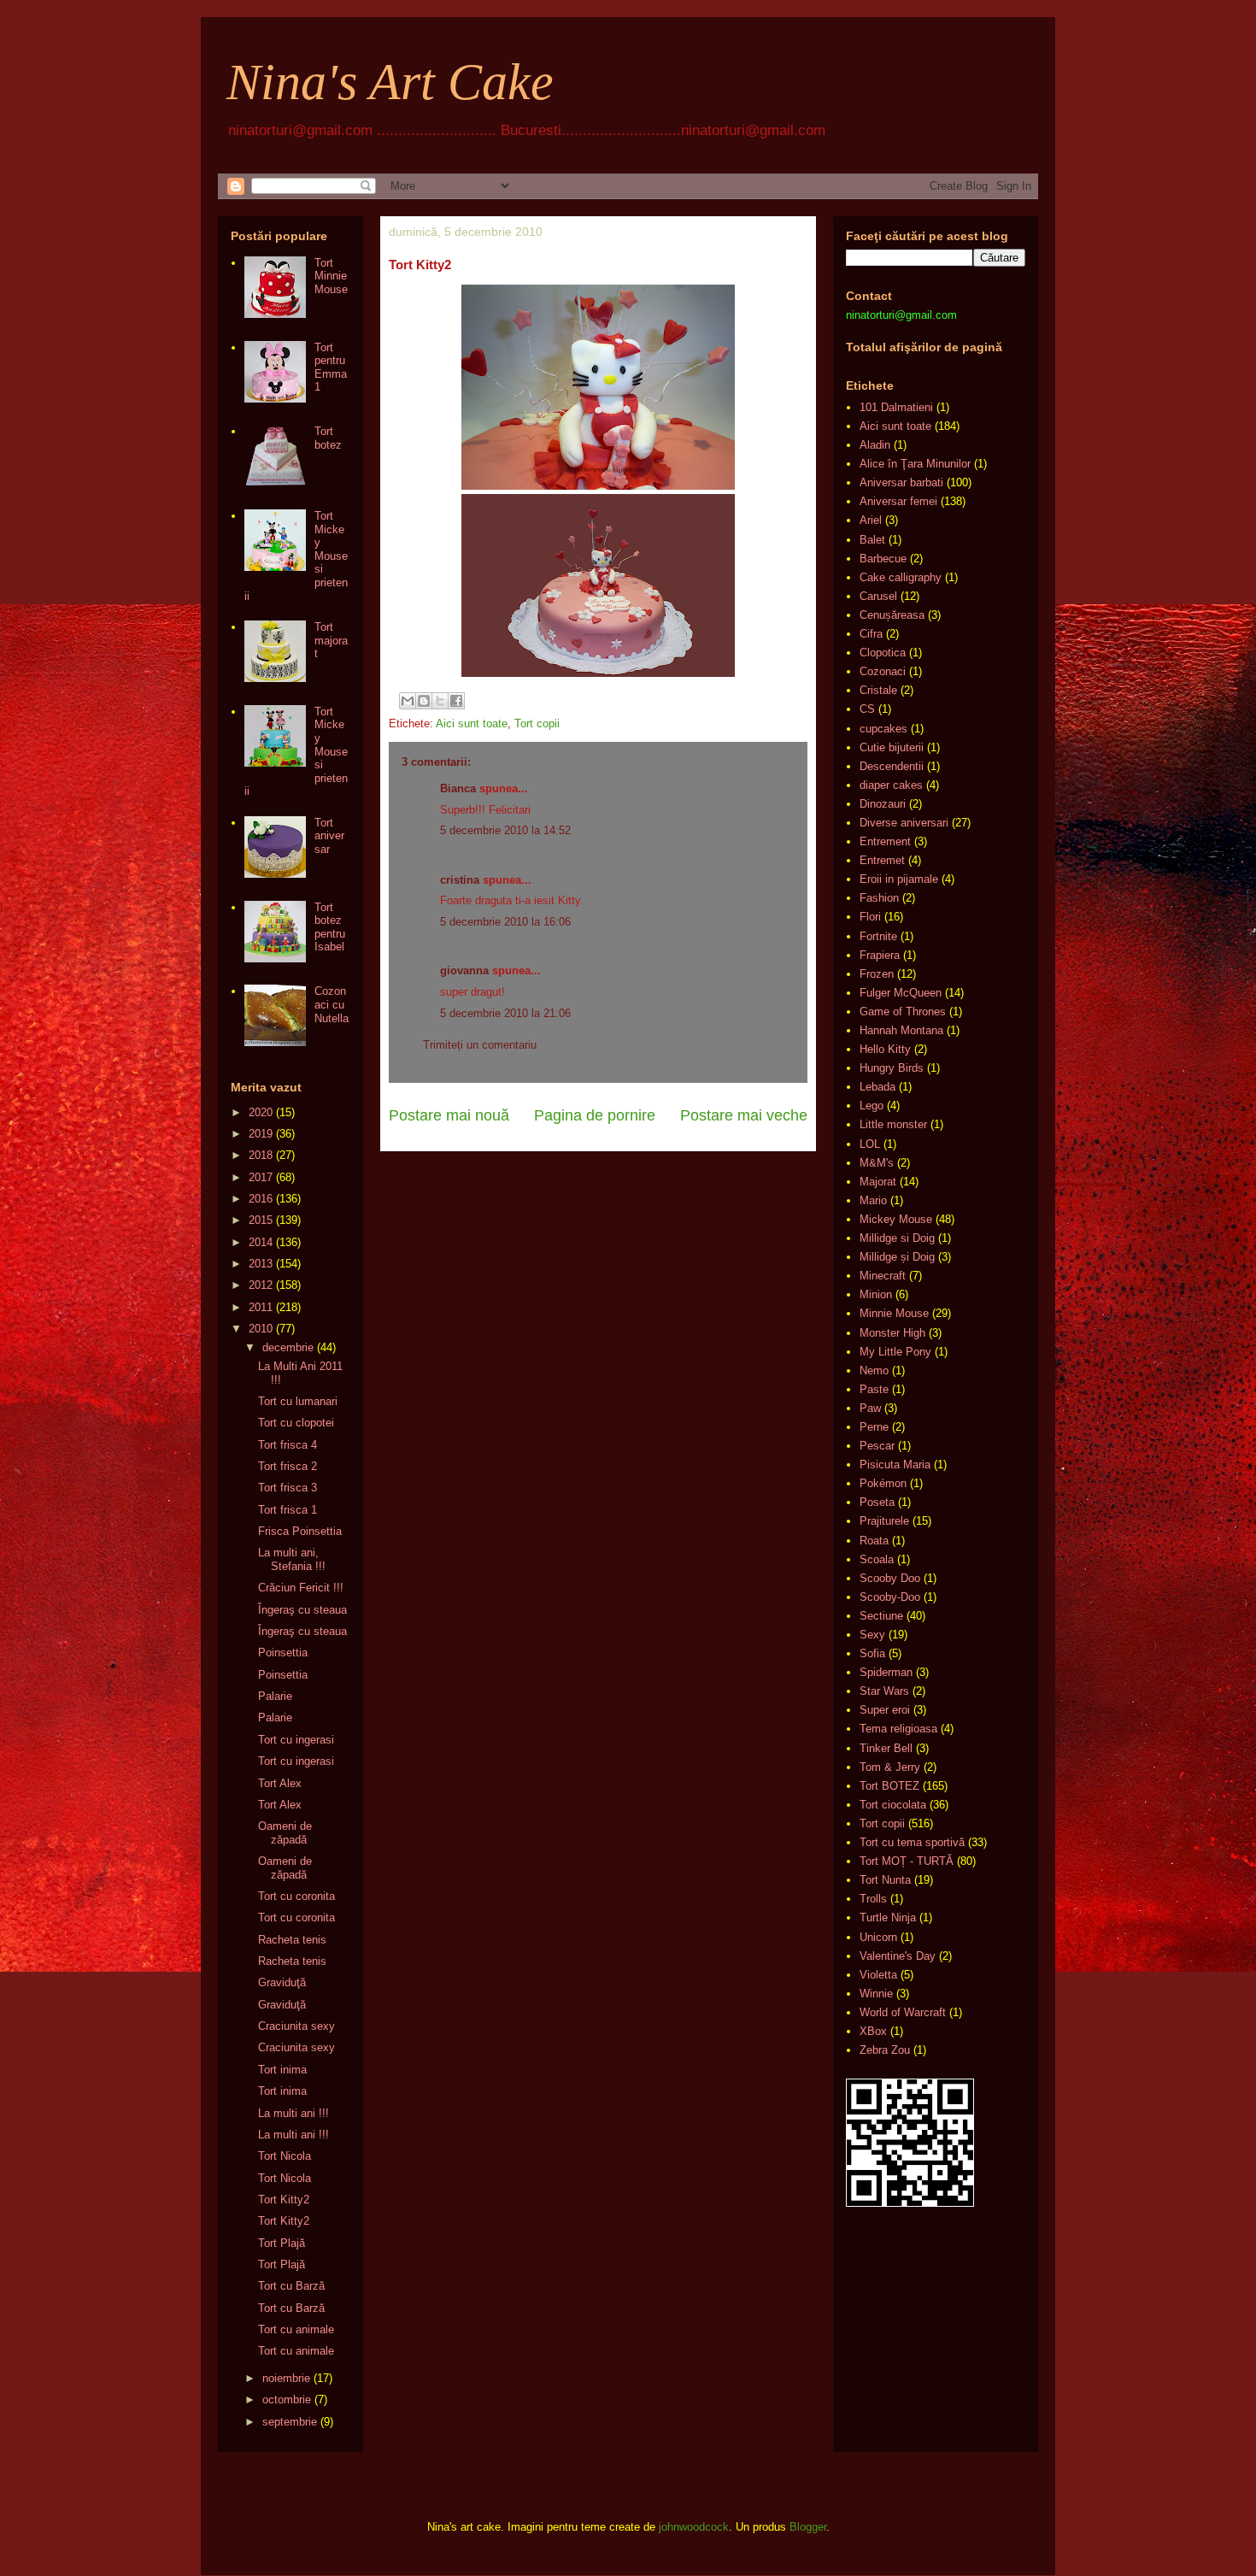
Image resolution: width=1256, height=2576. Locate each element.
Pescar (877, 1446)
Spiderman (886, 1672)
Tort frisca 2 (288, 1466)
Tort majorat (331, 640)
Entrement (885, 841)
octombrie (287, 2400)
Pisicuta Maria (895, 1464)
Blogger (808, 2527)
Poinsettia (283, 1653)
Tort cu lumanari (298, 1401)
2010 (261, 1329)
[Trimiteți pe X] (440, 701)
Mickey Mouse (896, 1219)
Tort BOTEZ (889, 1786)
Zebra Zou (885, 2050)
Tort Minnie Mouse (331, 276)
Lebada (877, 1087)
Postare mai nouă (449, 1115)
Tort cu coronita (296, 1896)
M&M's (877, 1163)
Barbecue (883, 559)
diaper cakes (891, 785)
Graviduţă (282, 1982)
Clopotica (883, 653)
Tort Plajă (282, 2243)
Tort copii (537, 723)
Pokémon (883, 1483)
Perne (874, 1427)
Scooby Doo (890, 1578)
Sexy (872, 1635)
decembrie (288, 1347)
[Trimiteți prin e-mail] (408, 701)
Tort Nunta (885, 1880)
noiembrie (286, 2378)
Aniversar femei (898, 501)
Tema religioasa (898, 1729)
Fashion (879, 898)
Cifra (871, 634)
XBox (873, 2031)
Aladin (875, 445)
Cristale (878, 690)
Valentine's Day (898, 1956)
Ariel (871, 520)
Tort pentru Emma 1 (331, 368)
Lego (872, 1106)
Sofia (872, 1653)
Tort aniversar (329, 836)
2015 (261, 1220)
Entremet (882, 860)
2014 (261, 1242)
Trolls (873, 1899)
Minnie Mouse (894, 1313)
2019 (261, 1134)
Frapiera (880, 955)
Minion (876, 1294)
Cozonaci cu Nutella (332, 1004)
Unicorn (878, 1937)
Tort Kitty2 (284, 2200)
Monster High (892, 1333)
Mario (873, 1200)
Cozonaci (883, 671)
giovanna (464, 970)
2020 (261, 1112)
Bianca (458, 788)
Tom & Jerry (890, 1767)
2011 (261, 1307)
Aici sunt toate (472, 723)
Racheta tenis (292, 1940)
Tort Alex (280, 1783)
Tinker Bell (886, 1748)
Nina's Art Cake (390, 82)
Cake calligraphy (901, 577)
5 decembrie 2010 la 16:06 (505, 922)
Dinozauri (883, 804)
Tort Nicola (285, 2156)
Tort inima (282, 2070)
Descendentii (892, 766)
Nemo (874, 1370)
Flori (870, 917)
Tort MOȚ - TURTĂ (907, 1861)
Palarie (275, 1696)
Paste (874, 1389)
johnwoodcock (694, 2527)
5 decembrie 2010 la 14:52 (505, 830)
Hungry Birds (892, 1068)
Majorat (878, 1182)
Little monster (893, 1124)
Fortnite (878, 936)
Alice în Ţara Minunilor (915, 464)
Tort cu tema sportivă (912, 1842)
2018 (261, 1155)
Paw (870, 1408)
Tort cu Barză (291, 2286)
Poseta (877, 1502)
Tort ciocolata (893, 1805)
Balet (872, 540)
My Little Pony (895, 1352)
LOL (870, 1144)
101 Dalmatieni (896, 407)
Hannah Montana (901, 1030)
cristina (460, 880)
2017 (261, 1177)
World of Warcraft (903, 2012)
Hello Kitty (885, 1049)
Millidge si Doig (897, 1238)
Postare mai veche (744, 1115)
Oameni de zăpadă (285, 1833)
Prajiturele (884, 1521)
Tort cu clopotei (296, 1423)
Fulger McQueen (901, 993)
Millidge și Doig (897, 1257)
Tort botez (328, 438)
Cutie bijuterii (892, 747)
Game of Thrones (903, 1012)
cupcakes (883, 729)
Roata (874, 1541)
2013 (261, 1264)
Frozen (877, 974)
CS (867, 709)
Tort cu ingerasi (296, 1740)
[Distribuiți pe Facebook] (456, 701)
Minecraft (883, 1276)
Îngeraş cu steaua (302, 1610)
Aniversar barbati (901, 482)
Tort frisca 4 (288, 1445)
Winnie (876, 1994)
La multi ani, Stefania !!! (292, 1559)
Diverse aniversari (904, 823)
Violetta (878, 1975)
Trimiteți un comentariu (480, 1045)
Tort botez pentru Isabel (330, 927)
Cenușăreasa (892, 615)
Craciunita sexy (296, 2026)
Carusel (878, 596)
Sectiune (881, 1616)
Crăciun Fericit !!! (301, 1588)
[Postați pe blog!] (424, 701)
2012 (261, 1285)
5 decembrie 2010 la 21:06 (505, 1013)
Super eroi (885, 1710)
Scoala (877, 1559)
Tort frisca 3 (288, 1488)
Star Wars (884, 1691)
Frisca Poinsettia (300, 1531)
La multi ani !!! (293, 2113)
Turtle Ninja (888, 1917)
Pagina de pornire (595, 1115)
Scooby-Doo (890, 1597)
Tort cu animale (296, 2329)
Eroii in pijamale (899, 879)
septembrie (290, 2422)
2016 (261, 1199)
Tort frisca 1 (288, 1510)
